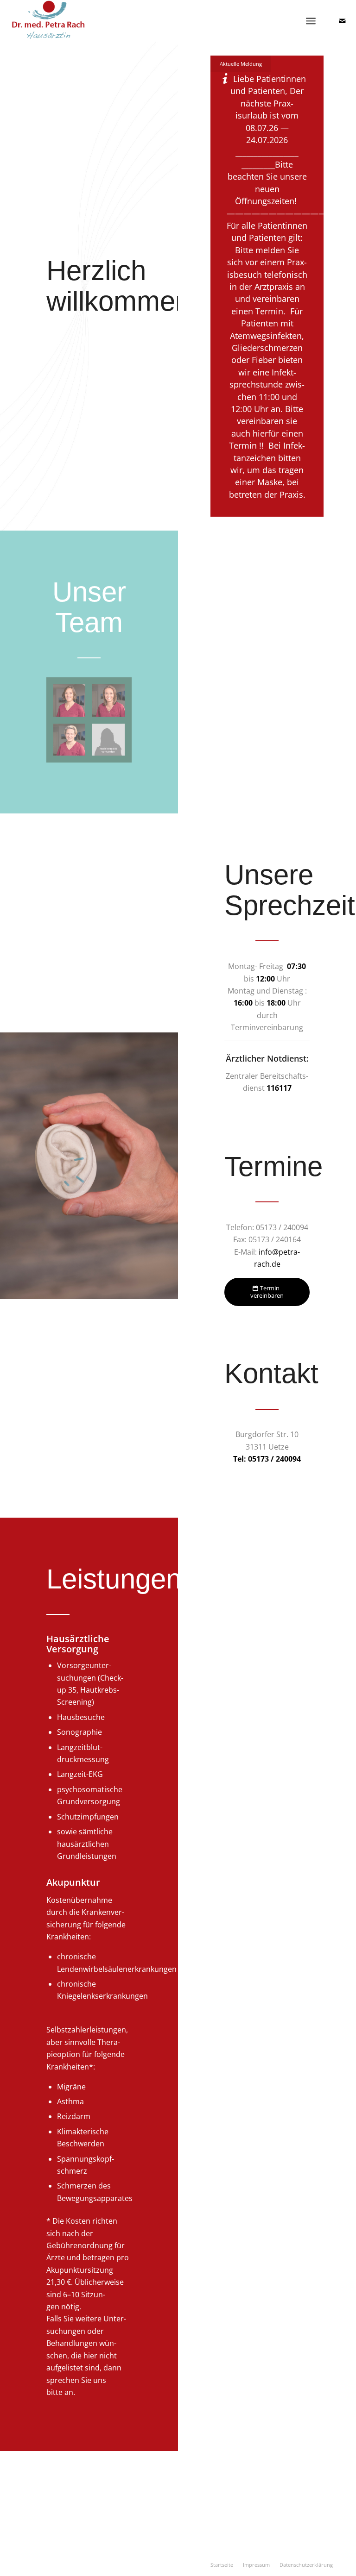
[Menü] (311, 21)
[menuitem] (222, 2565)
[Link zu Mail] (342, 21)
